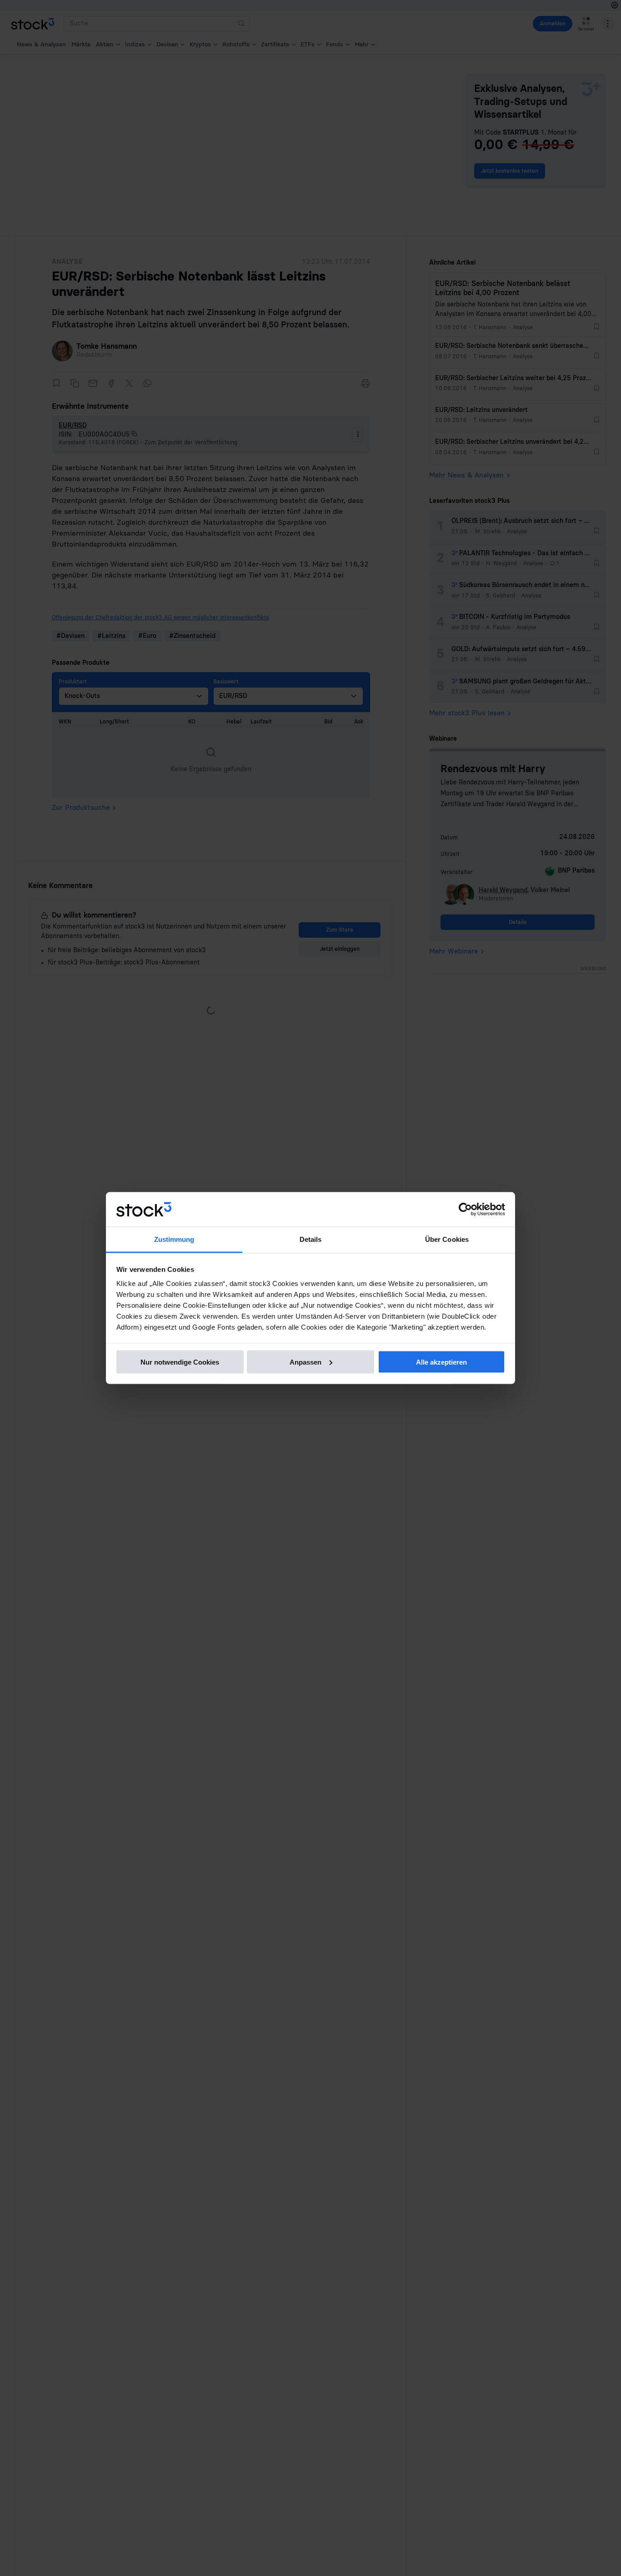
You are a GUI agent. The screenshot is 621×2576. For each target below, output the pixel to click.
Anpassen (305, 1362)
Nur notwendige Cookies (180, 1362)
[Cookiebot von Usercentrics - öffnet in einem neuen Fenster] (465, 1210)
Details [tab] (311, 1239)
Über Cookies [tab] (447, 1239)
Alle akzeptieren (441, 1362)
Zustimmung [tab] (174, 1239)
